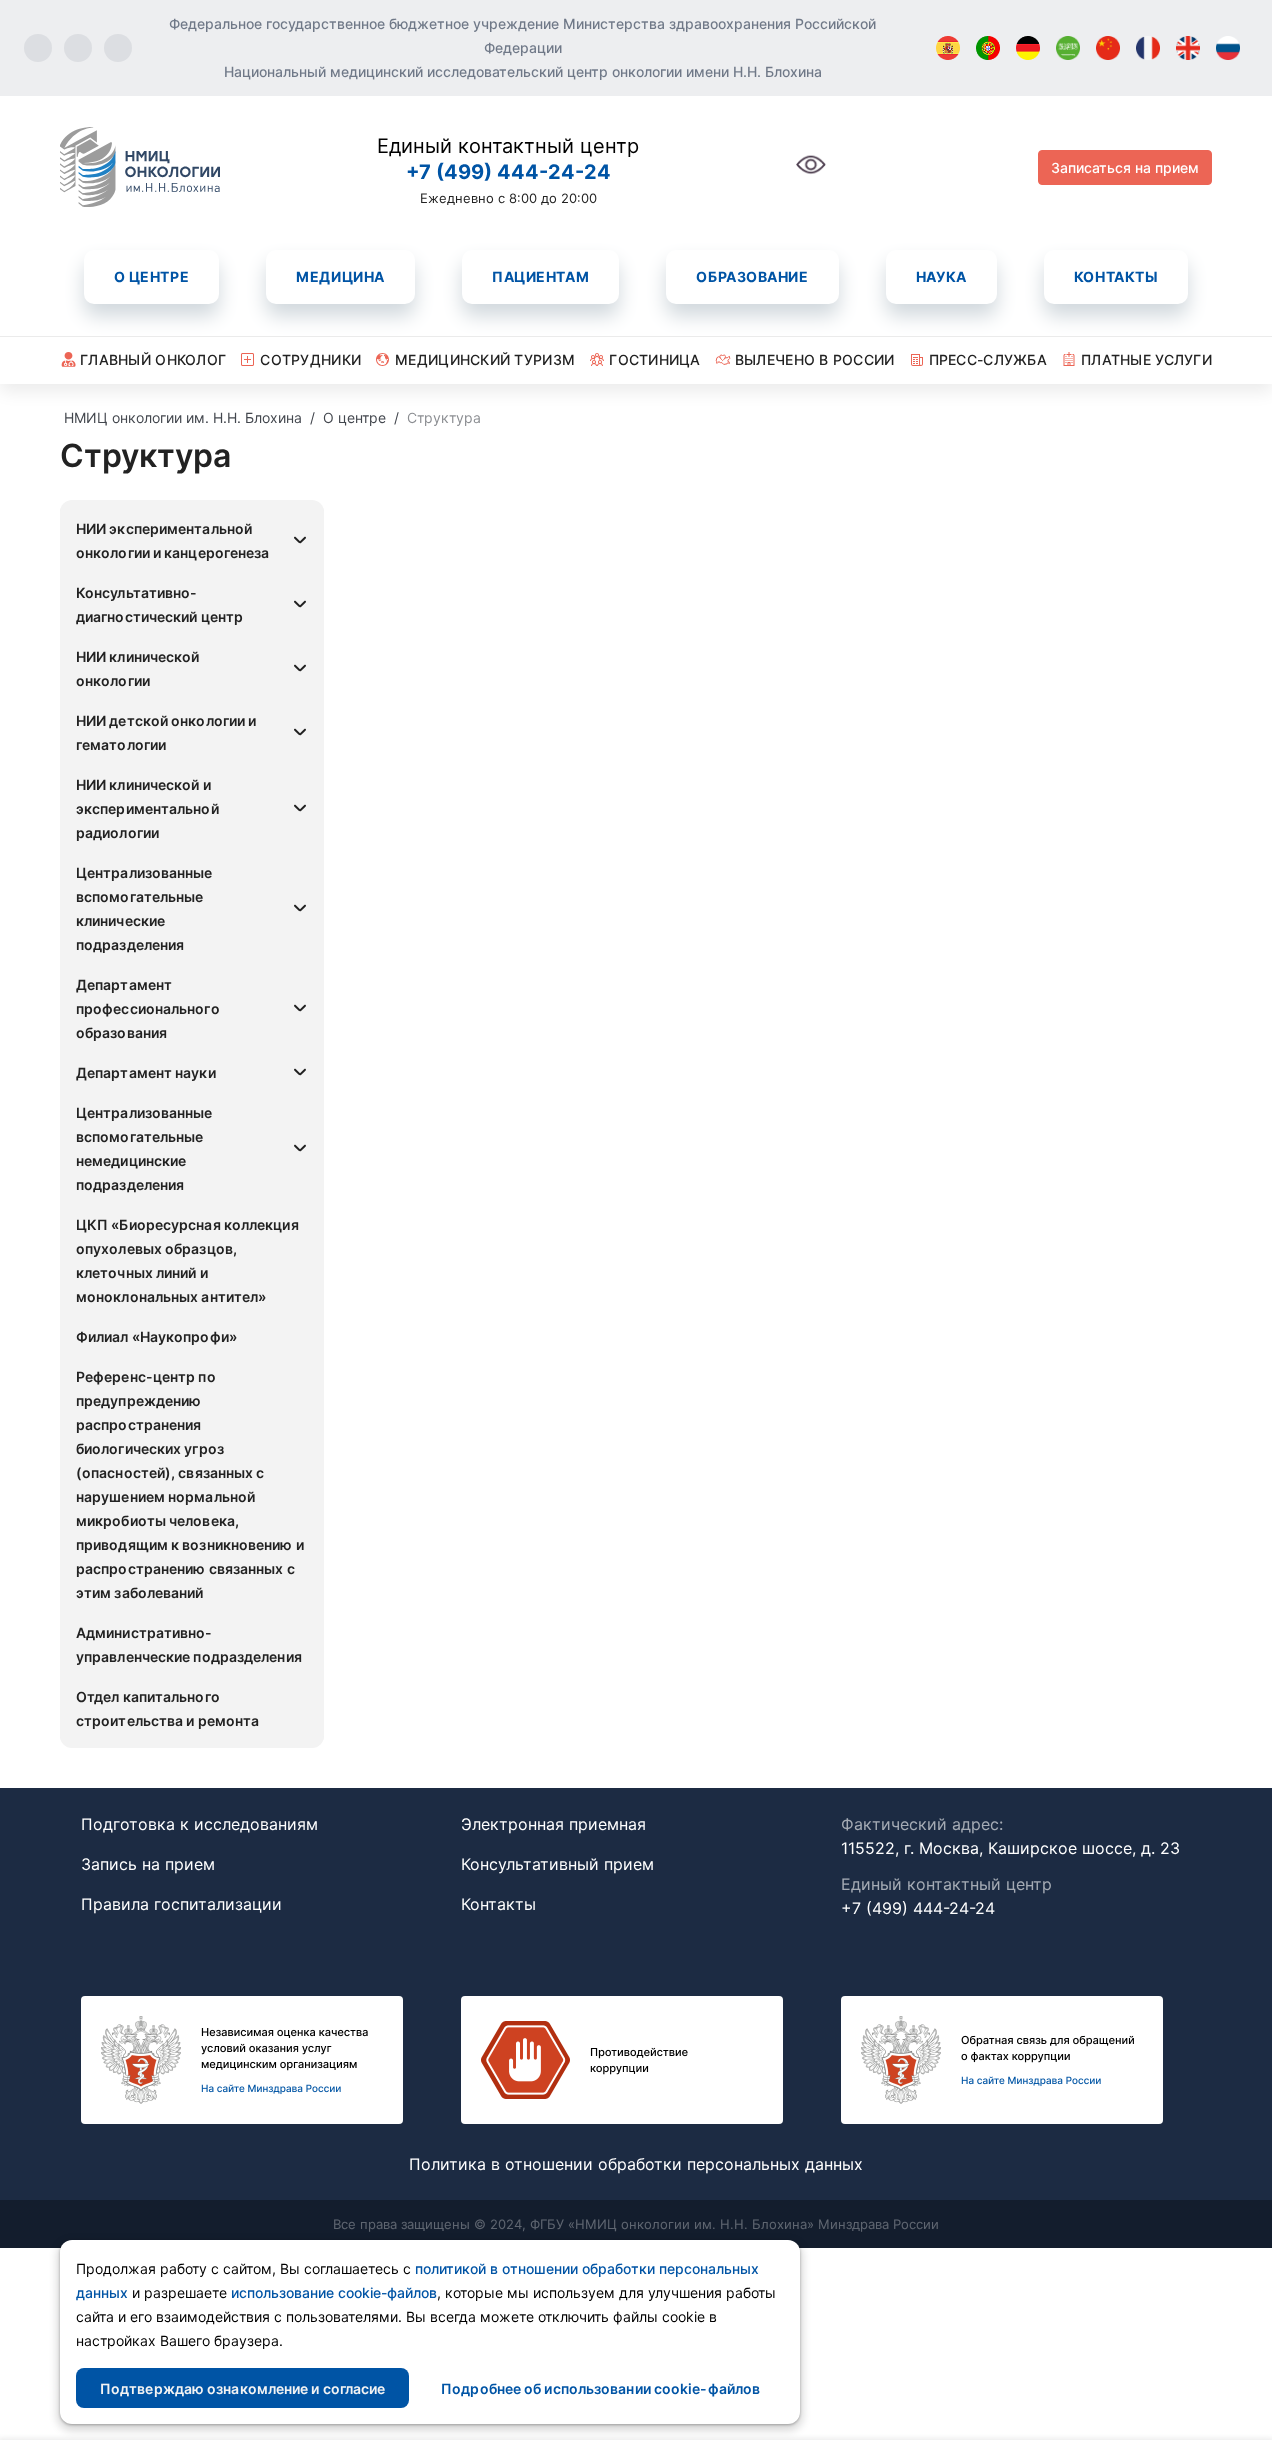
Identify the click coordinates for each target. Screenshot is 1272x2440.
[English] (1188, 48)
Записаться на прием (1125, 167)
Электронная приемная (553, 1824)
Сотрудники (310, 359)
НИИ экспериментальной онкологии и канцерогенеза (173, 540)
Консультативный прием (557, 1864)
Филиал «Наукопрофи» (156, 1336)
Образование (752, 276)
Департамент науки (146, 1072)
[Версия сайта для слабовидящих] (811, 175)
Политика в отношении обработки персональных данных (636, 2164)
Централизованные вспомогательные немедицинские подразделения (144, 1148)
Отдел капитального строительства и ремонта (167, 1708)
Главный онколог (153, 359)
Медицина (340, 276)
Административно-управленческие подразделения (189, 1644)
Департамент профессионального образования (148, 1008)
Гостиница (655, 359)
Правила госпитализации (181, 1904)
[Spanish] (948, 48)
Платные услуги (1146, 359)
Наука (941, 276)
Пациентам (540, 276)
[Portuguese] (988, 48)
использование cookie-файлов (334, 2292)
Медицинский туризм (485, 359)
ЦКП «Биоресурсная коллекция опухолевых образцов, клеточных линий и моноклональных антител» (187, 1260)
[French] (1148, 48)
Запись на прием (148, 1864)
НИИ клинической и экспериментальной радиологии (147, 808)
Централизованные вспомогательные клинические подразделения (144, 908)
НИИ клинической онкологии (138, 668)
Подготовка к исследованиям (199, 1824)
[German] (1028, 48)
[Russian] (1228, 48)
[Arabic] (1068, 48)
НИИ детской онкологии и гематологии (166, 732)
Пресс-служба (988, 359)
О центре (151, 276)
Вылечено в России (815, 359)
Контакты (1116, 276)
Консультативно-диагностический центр (159, 604)
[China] (1108, 48)
